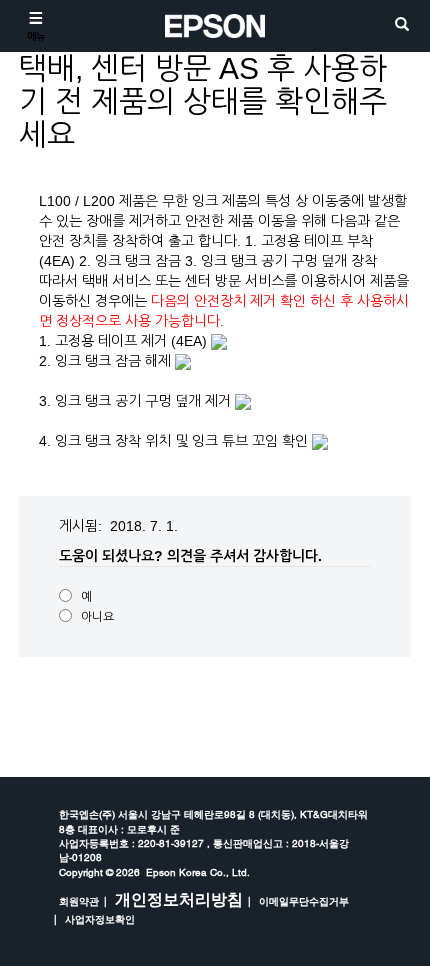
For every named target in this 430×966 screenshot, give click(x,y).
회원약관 (79, 901)
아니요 (97, 617)
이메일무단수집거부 (304, 901)
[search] (402, 25)
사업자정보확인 (100, 919)
